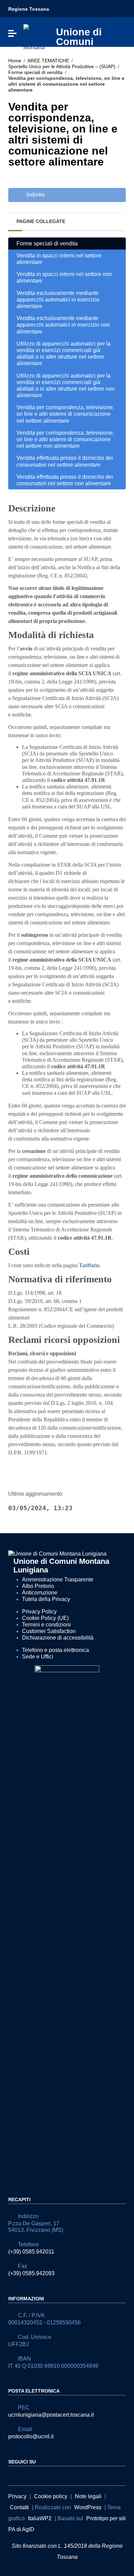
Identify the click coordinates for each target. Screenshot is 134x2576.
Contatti (19, 2507)
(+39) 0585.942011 (31, 2252)
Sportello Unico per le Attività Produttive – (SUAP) (62, 66)
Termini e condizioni (46, 1625)
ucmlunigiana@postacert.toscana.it (51, 2415)
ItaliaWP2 (40, 2518)
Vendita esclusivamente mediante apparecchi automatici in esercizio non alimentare (63, 325)
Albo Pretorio (38, 1586)
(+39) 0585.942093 (31, 2273)
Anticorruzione (40, 1593)
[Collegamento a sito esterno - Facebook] (12, 2475)
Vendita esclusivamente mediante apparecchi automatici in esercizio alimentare (58, 300)
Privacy (17, 2496)
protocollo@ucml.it (31, 2436)
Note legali (88, 2496)
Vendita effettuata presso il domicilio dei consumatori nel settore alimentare (65, 461)
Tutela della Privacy (46, 1599)
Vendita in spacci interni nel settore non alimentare (64, 277)
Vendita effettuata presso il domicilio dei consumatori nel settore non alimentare (65, 480)
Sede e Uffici (38, 1657)
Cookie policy (51, 2496)
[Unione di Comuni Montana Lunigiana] (36, 37)
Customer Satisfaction (49, 1631)
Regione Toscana (29, 9)
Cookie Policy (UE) (45, 1618)
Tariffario (89, 1265)
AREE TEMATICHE (48, 61)
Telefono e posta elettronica (55, 1650)
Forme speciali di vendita (35, 72)
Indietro (35, 195)
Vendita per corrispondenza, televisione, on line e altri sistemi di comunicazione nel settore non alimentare (65, 439)
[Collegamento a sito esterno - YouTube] (25, 2475)
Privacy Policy (39, 1612)
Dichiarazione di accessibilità (58, 1638)
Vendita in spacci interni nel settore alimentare (59, 259)
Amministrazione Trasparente (58, 1579)
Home (15, 61)
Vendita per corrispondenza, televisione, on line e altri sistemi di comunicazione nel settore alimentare (65, 414)
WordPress (88, 2507)
